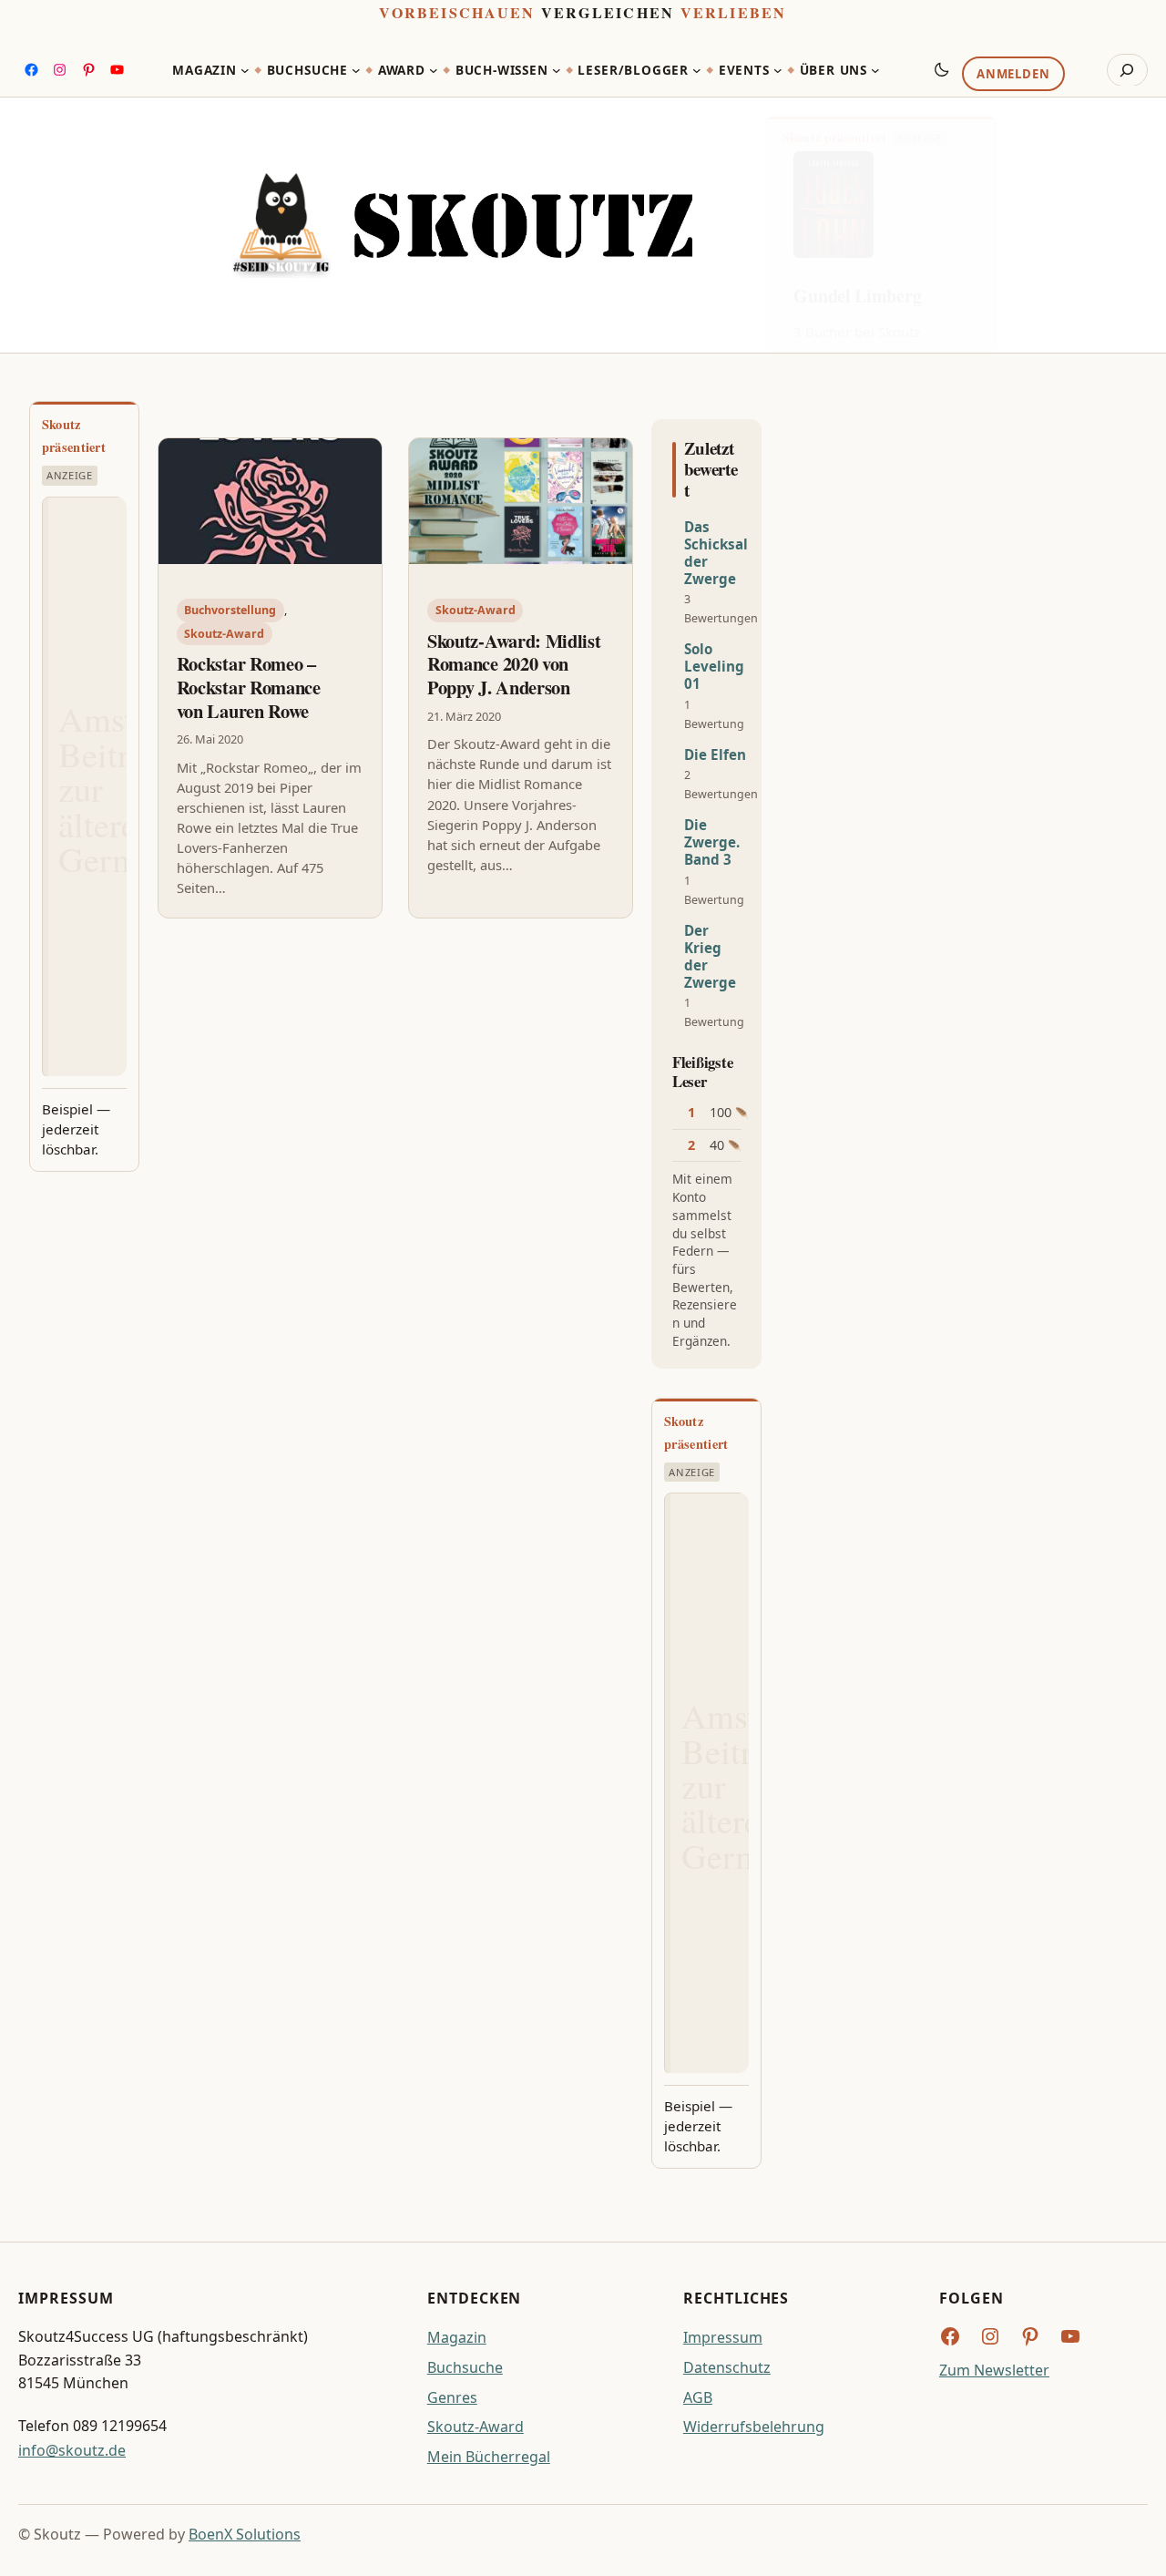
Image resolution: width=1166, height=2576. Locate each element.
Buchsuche (465, 2367)
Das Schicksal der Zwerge (716, 553)
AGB (698, 2397)
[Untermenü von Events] (778, 70)
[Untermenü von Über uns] (875, 70)
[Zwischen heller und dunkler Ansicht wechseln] (942, 69)
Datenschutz (727, 2367)
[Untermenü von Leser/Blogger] (697, 70)
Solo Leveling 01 (714, 667)
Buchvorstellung (230, 610)
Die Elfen (715, 755)
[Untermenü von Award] (434, 70)
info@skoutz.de (72, 2450)
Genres (452, 2397)
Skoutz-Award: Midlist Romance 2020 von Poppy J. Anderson (514, 665)
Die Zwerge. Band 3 (712, 842)
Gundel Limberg (857, 296)
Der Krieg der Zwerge (710, 957)
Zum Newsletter (994, 2370)
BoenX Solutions (245, 2534)
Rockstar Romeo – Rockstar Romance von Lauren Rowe (249, 688)
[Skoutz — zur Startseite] (462, 225)
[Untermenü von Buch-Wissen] (557, 70)
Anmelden (1013, 74)
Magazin (457, 2337)
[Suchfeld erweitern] (1127, 70)
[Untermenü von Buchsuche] (356, 70)
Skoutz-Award (224, 634)
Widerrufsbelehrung (754, 2427)
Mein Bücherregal (489, 2457)
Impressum (723, 2337)
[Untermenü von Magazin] (245, 70)
